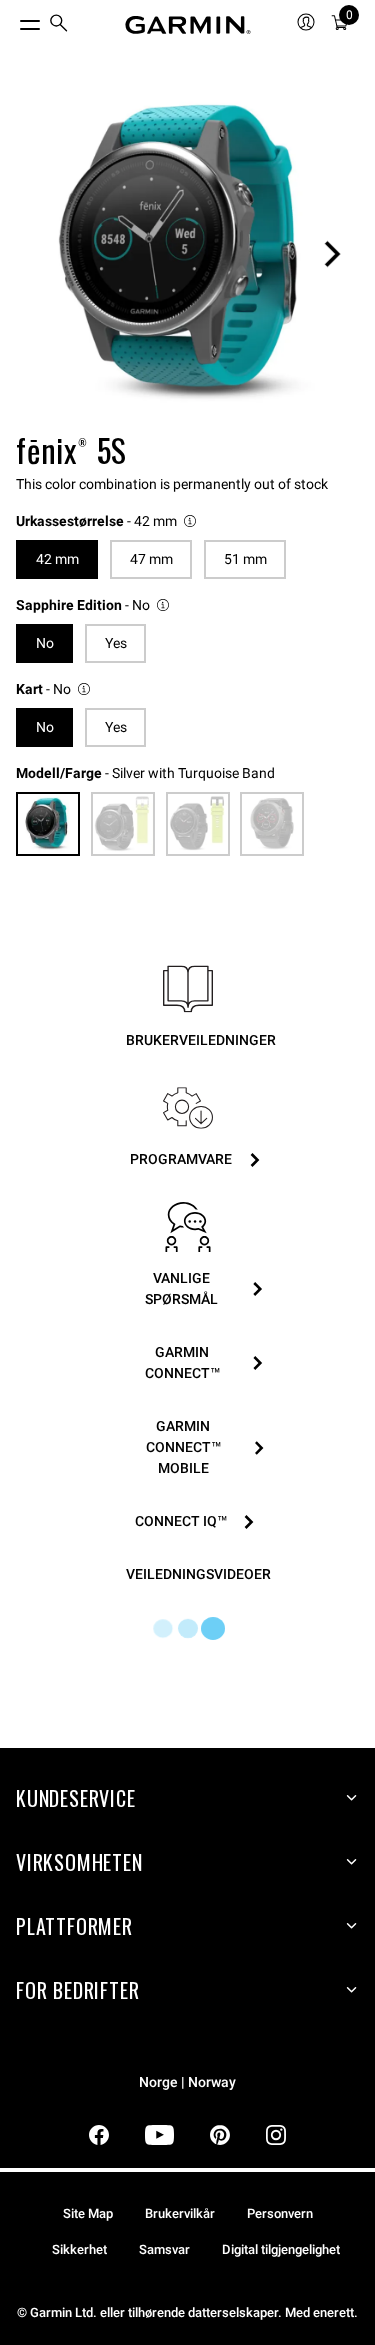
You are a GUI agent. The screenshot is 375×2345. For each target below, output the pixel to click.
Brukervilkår (180, 2213)
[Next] (332, 254)
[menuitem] (59, 25)
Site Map (88, 2213)
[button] (107, 521)
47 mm (151, 559)
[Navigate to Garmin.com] (188, 25)
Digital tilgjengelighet (281, 2249)
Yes (116, 643)
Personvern (280, 2213)
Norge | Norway (187, 2082)
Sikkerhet (79, 2249)
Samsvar (164, 2249)
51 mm (245, 559)
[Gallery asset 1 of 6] (187, 253)
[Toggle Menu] (12, 20)
